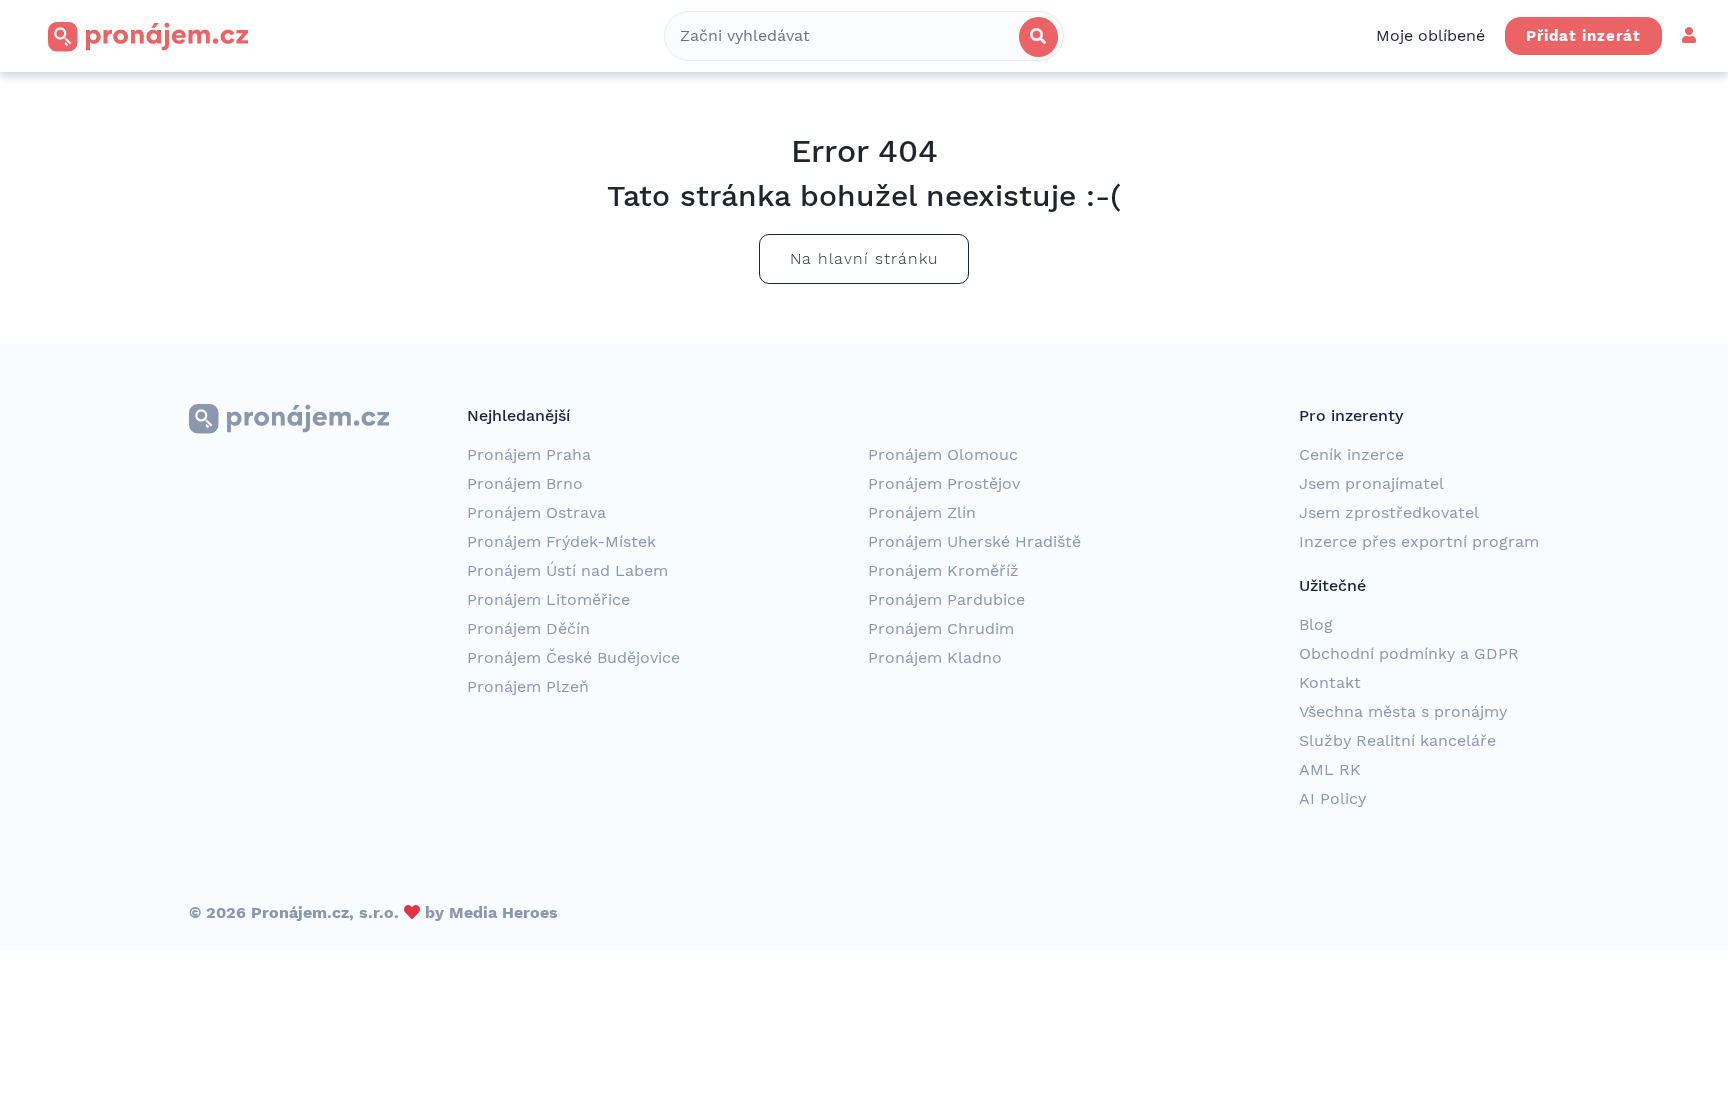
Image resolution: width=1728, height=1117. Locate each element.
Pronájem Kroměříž (943, 570)
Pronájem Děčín (528, 628)
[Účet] (1689, 35)
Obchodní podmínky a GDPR (1409, 653)
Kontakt (1330, 682)
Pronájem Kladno (935, 657)
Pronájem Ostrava (536, 512)
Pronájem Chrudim (941, 628)
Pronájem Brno (525, 483)
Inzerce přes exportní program (1419, 541)
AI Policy (1332, 798)
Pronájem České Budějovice (573, 657)
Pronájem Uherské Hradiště (974, 541)
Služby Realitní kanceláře (1397, 740)
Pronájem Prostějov (944, 483)
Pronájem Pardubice (946, 599)
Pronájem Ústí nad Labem (567, 570)
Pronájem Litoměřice (548, 599)
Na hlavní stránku (864, 258)
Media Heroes (503, 912)
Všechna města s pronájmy (1403, 711)
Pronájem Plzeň (528, 686)
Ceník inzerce (1351, 454)
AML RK (1330, 769)
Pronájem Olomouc (943, 454)
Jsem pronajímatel (1371, 483)
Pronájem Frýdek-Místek (561, 541)
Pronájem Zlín (922, 512)
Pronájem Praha (529, 454)
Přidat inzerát (1583, 36)
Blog (1316, 624)
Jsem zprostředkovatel (1389, 512)
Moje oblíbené (1430, 35)
